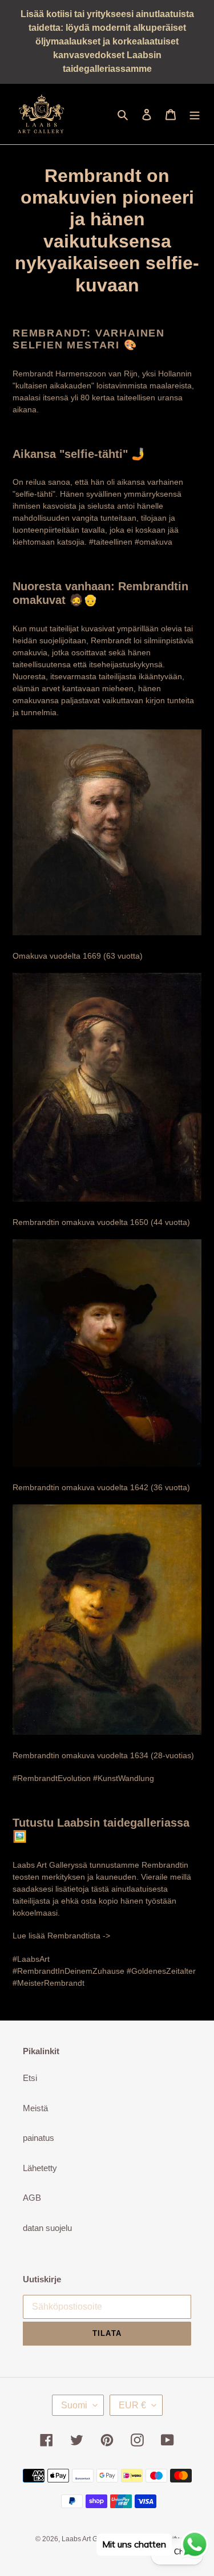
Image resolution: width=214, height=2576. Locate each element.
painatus (39, 2138)
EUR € (132, 2405)
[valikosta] (195, 114)
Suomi (74, 2405)
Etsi (30, 2078)
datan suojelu (47, 2228)
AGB (32, 2198)
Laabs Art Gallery (88, 2539)
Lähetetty (40, 2168)
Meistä (35, 2108)
